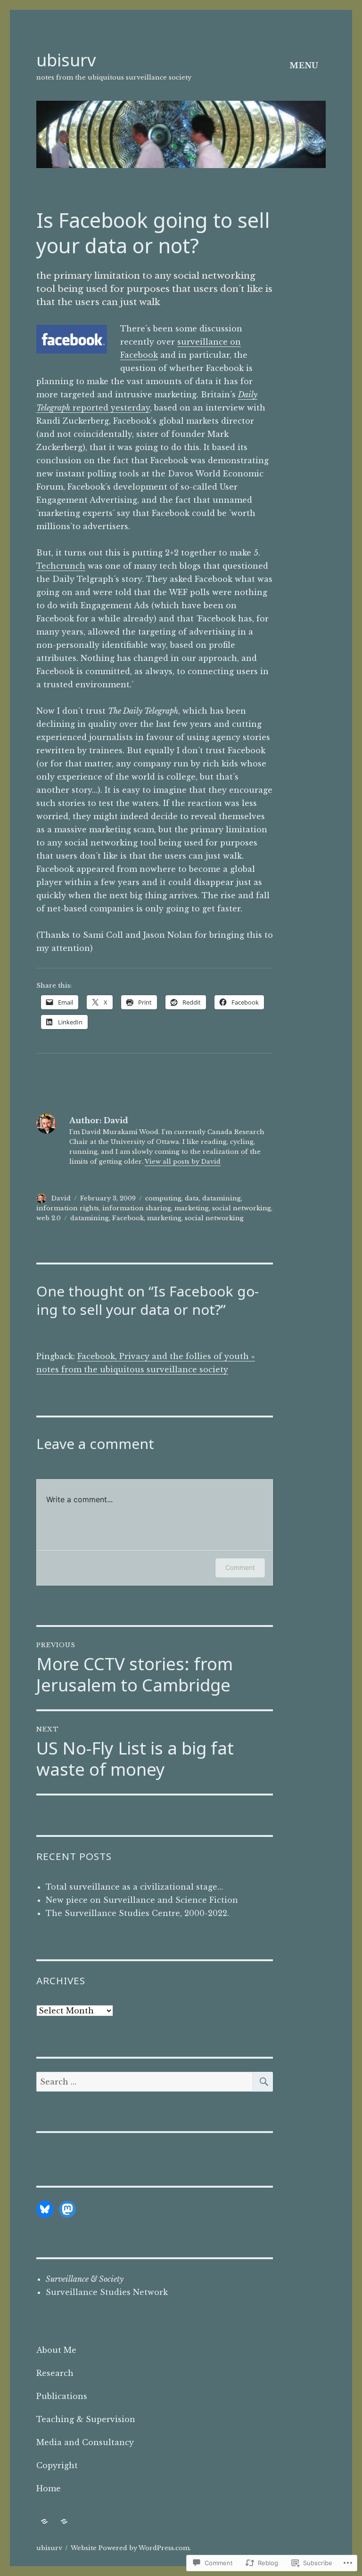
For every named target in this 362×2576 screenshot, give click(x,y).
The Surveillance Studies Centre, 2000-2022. (137, 1913)
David (61, 1198)
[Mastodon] (67, 2209)
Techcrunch (61, 566)
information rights (68, 1208)
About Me (56, 2350)
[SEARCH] (263, 2082)
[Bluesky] (45, 2209)
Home (49, 2488)
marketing (192, 1208)
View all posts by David (183, 1162)
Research (55, 2373)
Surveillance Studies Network (107, 2292)
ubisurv (66, 60)
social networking (242, 1208)
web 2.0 (49, 1218)
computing (163, 1198)
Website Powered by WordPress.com (130, 2548)
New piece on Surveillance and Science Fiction (142, 1900)
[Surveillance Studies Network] (45, 2522)
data (192, 1198)
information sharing (137, 1208)
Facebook (128, 1218)
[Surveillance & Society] (64, 2522)
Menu (304, 65)
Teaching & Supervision (86, 2419)
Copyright (57, 2465)
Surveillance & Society (85, 2279)
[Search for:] (145, 2082)
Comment (240, 1567)
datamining (222, 1198)
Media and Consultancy (85, 2442)
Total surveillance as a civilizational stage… (134, 1887)
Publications (62, 2396)
